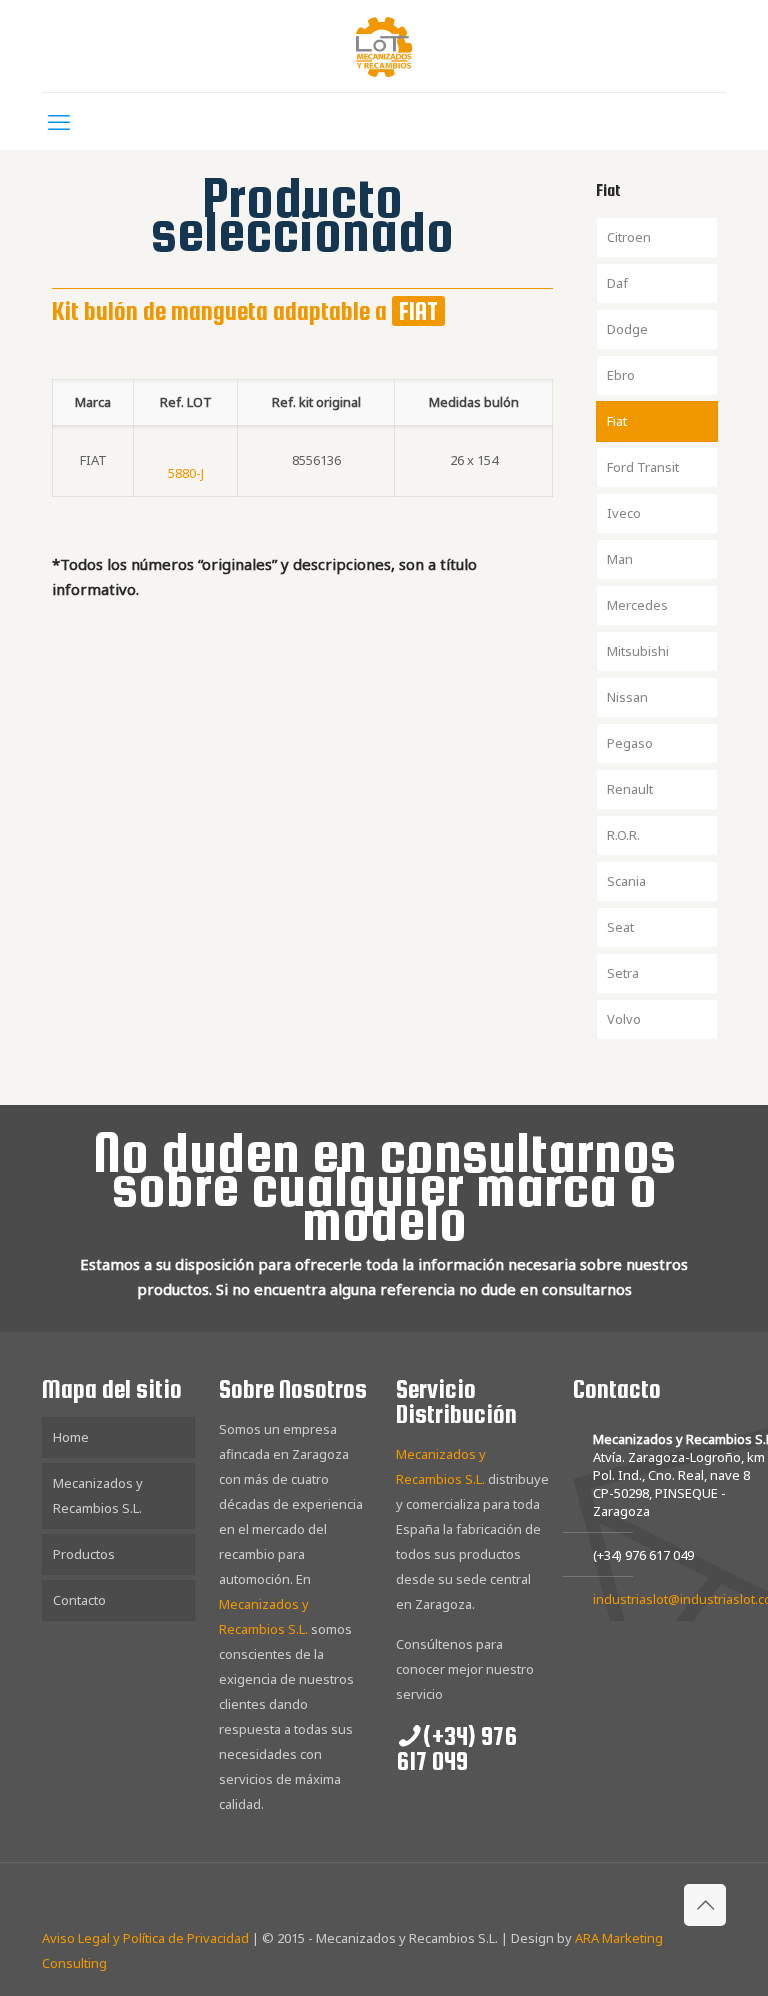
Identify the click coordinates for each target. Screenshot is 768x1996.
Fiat (617, 421)
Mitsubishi (638, 651)
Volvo (624, 1019)
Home (71, 1437)
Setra (623, 973)
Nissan (627, 697)
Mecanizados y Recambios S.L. (98, 1495)
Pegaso (630, 743)
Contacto (79, 1600)
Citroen (629, 237)
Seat (620, 927)
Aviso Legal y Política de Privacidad (145, 1938)
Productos (84, 1554)
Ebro (621, 375)
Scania (626, 881)
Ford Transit (643, 467)
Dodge (627, 329)
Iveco (624, 513)
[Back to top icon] (705, 1905)
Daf (617, 283)
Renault (630, 789)
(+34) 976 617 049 (643, 1555)
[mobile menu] (59, 121)
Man (620, 559)
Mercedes (637, 605)
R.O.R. (623, 835)
